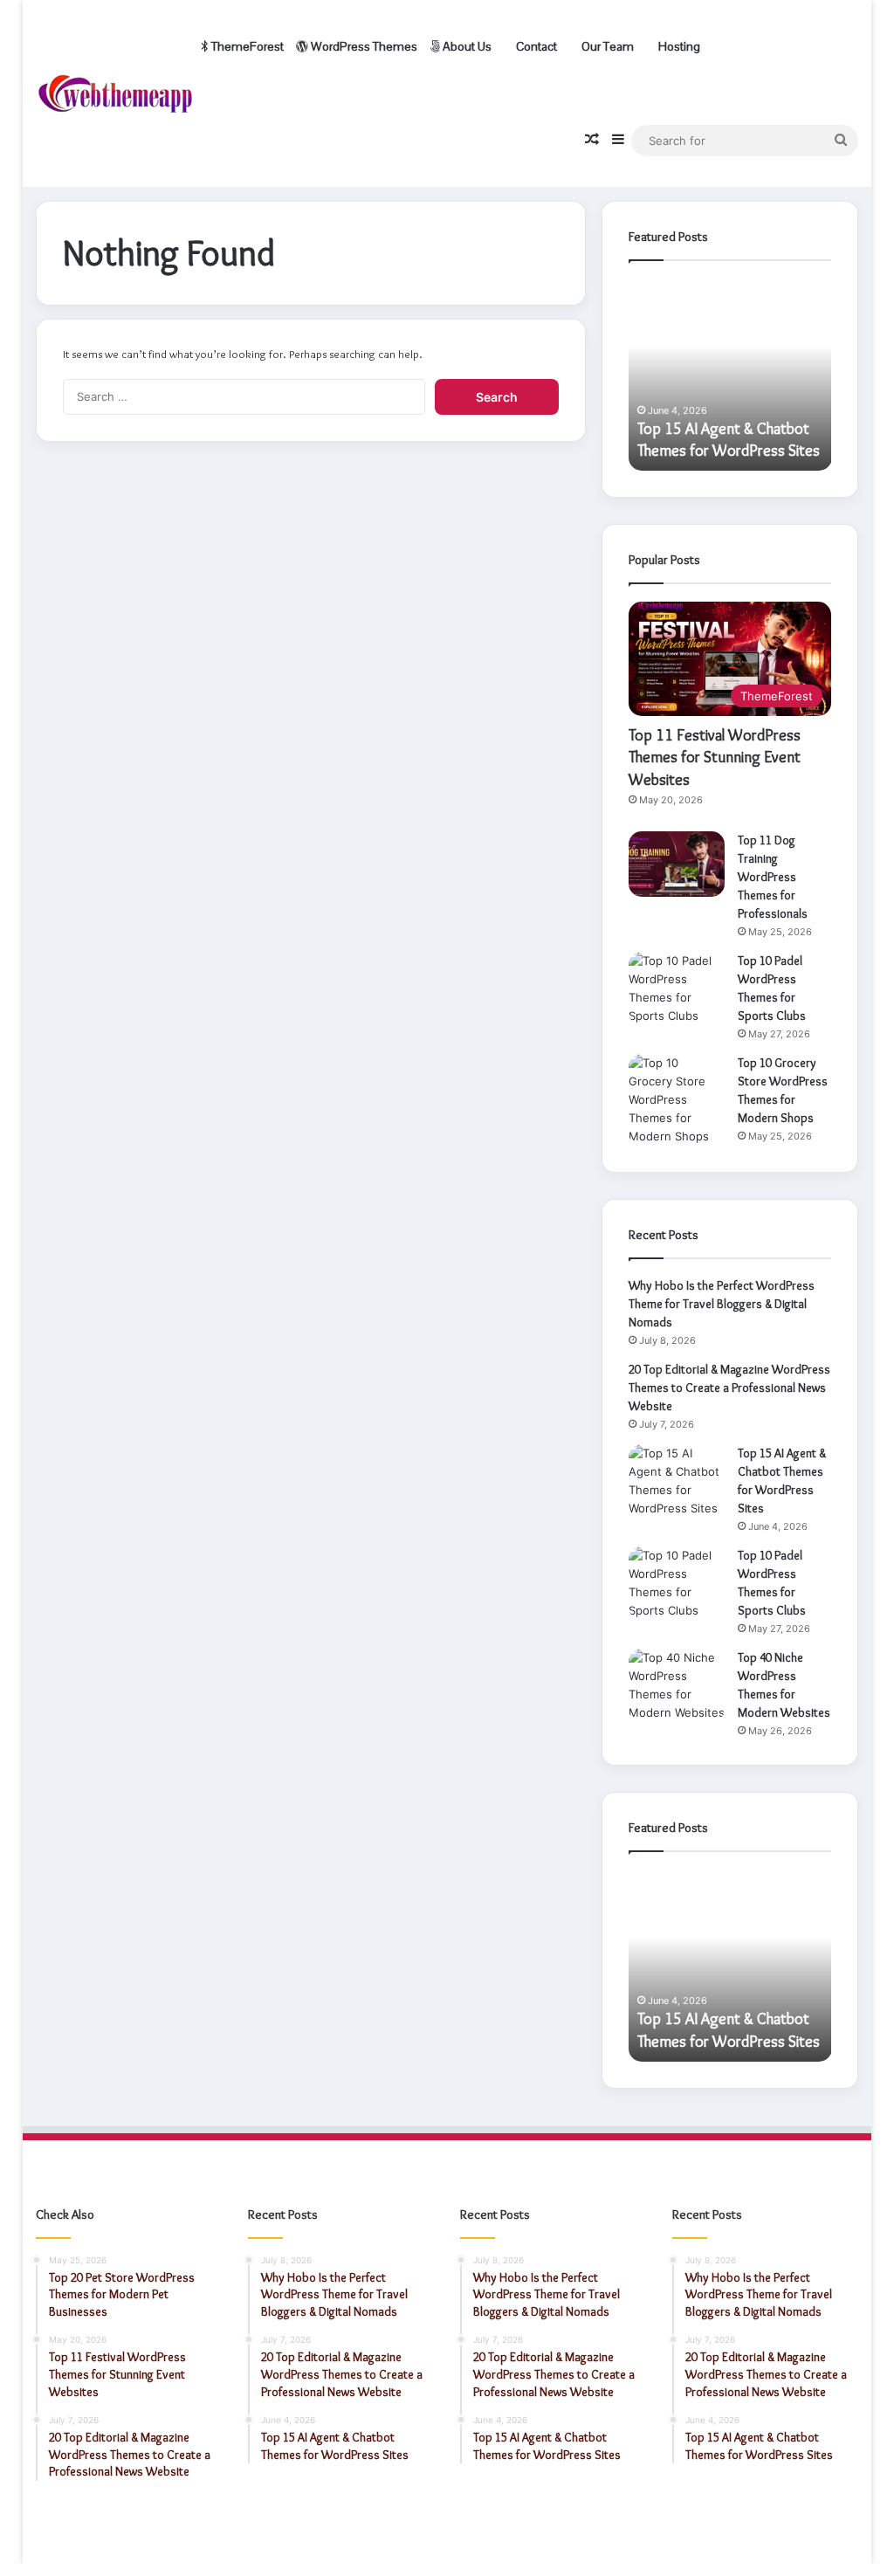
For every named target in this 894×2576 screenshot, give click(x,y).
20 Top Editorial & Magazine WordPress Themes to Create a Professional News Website (729, 1388)
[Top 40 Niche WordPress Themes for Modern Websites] (677, 1685)
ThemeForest (246, 46)
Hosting (678, 46)
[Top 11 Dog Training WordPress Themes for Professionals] (677, 864)
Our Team (606, 46)
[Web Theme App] (115, 94)
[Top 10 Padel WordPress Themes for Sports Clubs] (677, 988)
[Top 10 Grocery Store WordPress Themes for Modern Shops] (677, 1100)
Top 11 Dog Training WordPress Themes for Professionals (773, 877)
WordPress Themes (363, 46)
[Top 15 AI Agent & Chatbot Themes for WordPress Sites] (677, 1481)
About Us (466, 46)
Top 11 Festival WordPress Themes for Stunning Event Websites (715, 757)
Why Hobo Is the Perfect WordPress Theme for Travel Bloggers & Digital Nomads (722, 1304)
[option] (730, 375)
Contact (535, 46)
